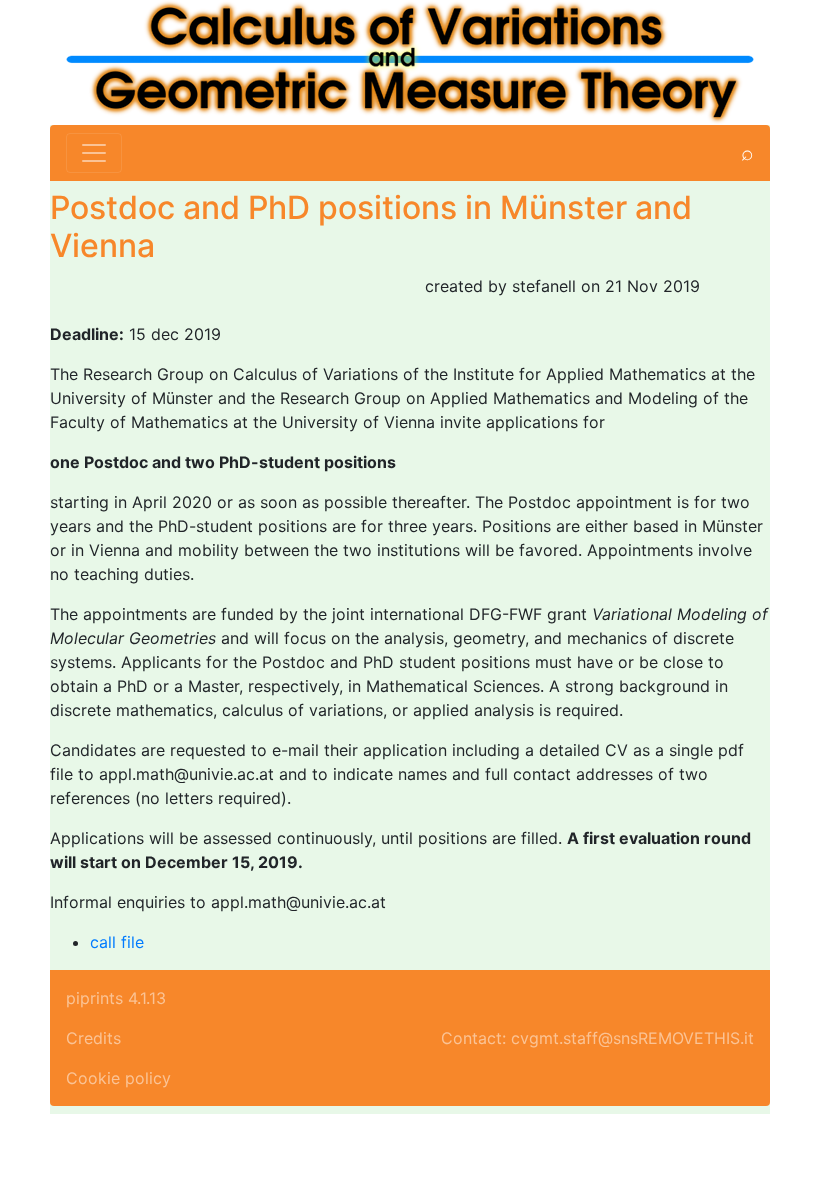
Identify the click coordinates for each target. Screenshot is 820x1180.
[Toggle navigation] (94, 153)
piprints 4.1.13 (116, 998)
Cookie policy (118, 1078)
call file (117, 942)
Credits (93, 1038)
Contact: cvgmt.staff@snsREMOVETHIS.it (597, 1038)
